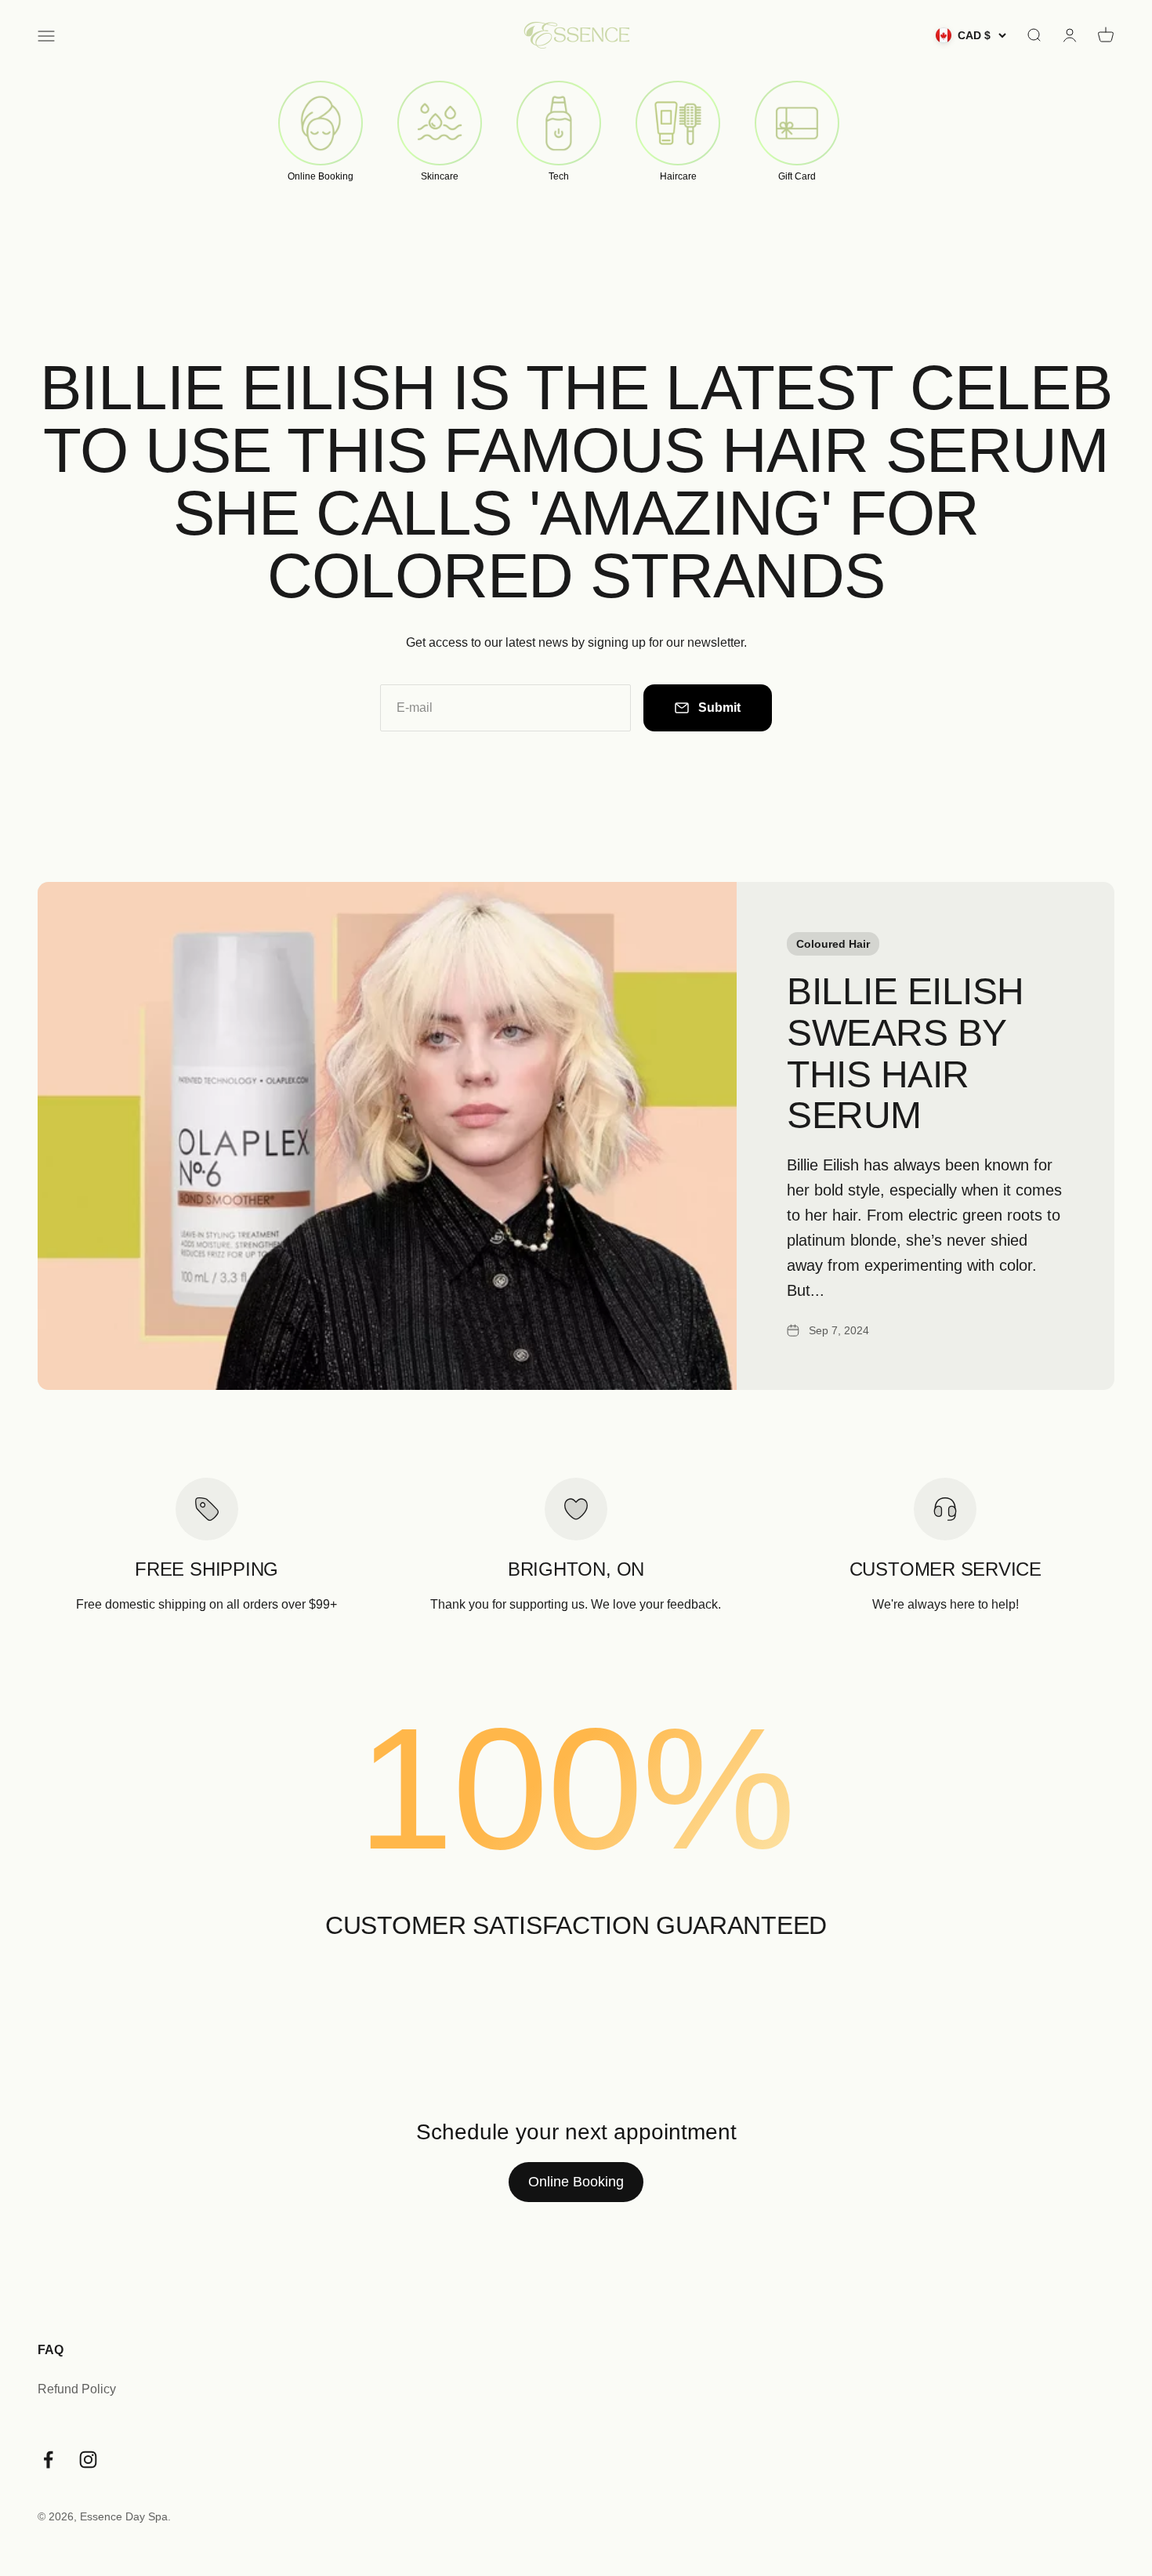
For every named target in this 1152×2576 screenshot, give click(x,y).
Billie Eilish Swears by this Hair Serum (906, 1053)
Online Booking (576, 2182)
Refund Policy (77, 2389)
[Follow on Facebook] (48, 2460)
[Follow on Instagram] (88, 2460)
